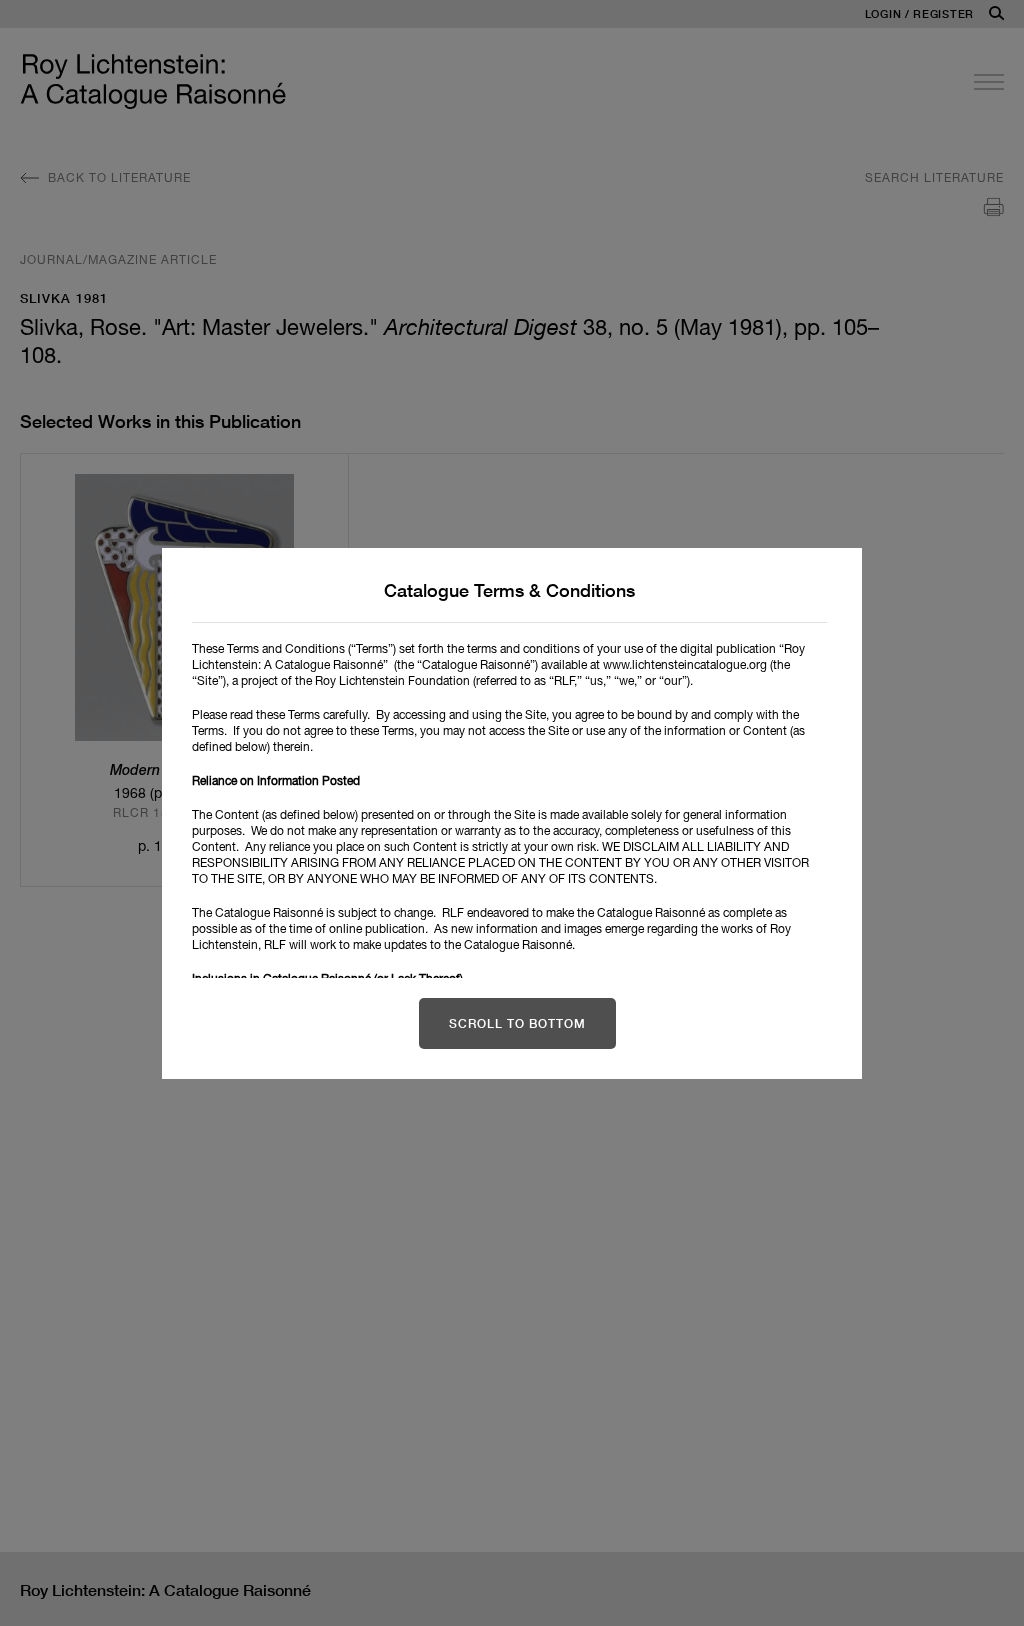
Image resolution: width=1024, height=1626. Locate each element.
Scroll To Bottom (517, 1023)
